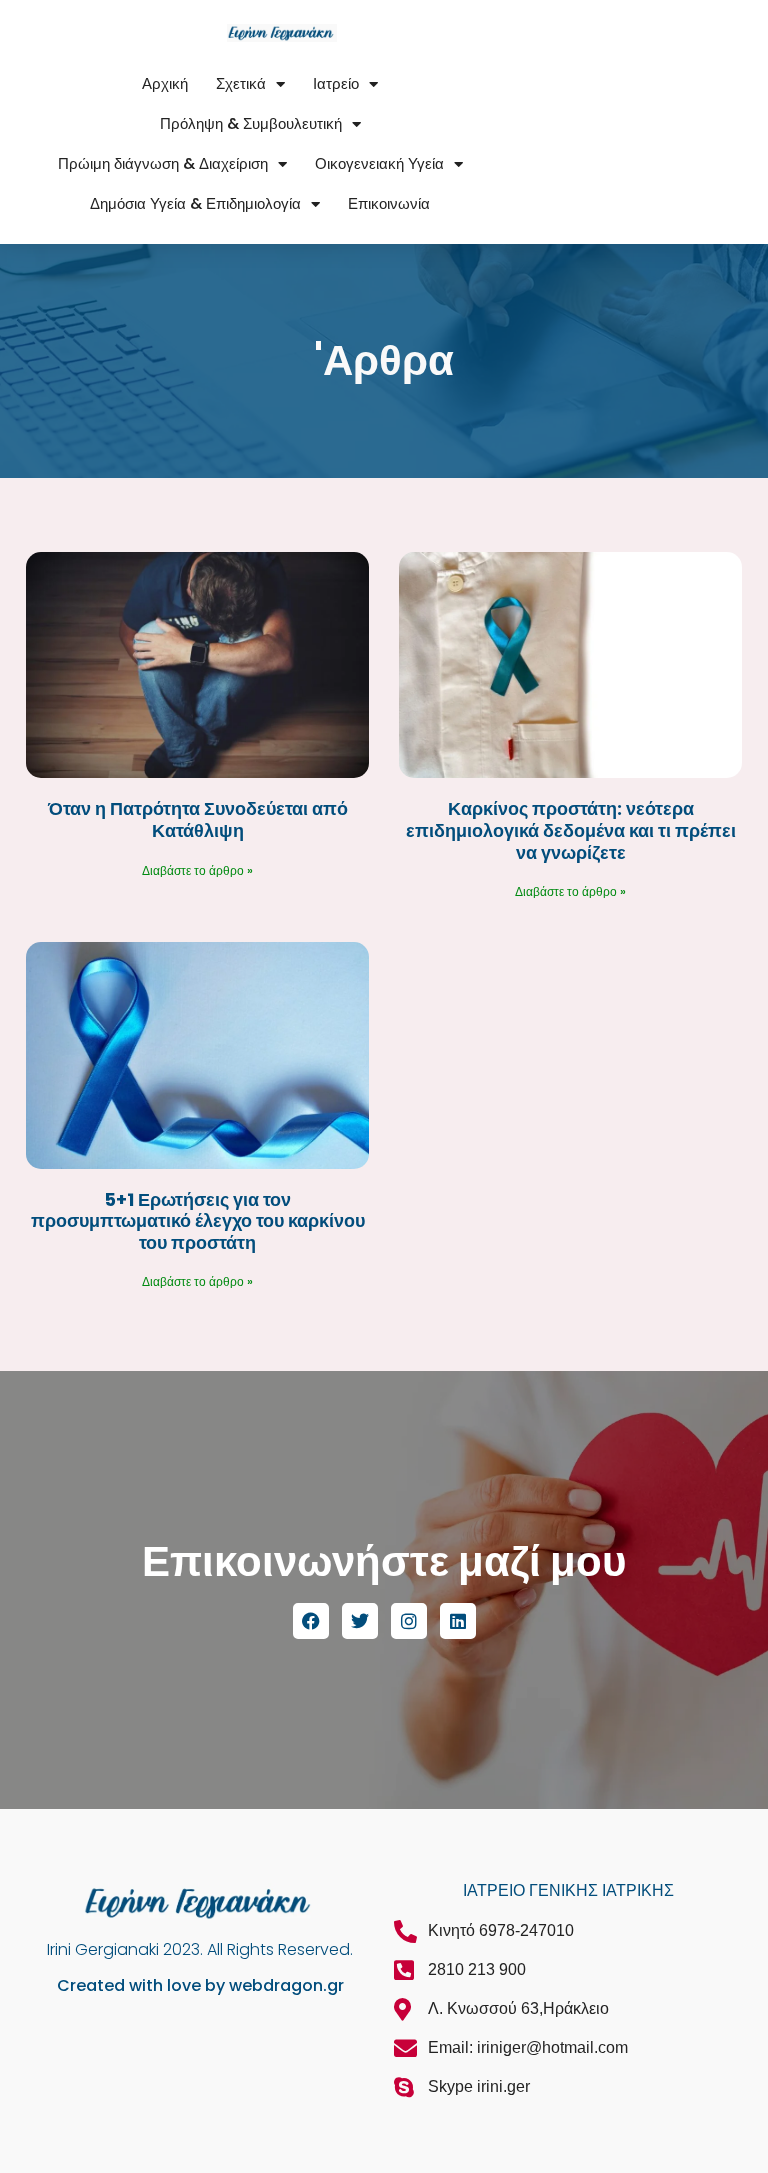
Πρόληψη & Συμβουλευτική (251, 123)
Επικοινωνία (389, 203)
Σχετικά (241, 83)
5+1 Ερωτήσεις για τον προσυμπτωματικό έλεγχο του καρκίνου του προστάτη (198, 1221)
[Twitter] (360, 1621)
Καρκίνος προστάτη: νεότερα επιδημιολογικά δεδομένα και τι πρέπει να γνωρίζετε (571, 830)
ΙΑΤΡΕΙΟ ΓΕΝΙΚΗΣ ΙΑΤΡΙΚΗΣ (568, 1890)
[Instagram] (409, 1621)
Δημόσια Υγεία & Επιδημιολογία (195, 203)
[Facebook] (311, 1621)
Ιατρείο (336, 83)
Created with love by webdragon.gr (200, 1985)
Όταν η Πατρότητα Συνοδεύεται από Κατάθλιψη (198, 819)
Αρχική (165, 83)
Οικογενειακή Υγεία (379, 163)
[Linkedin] (458, 1621)
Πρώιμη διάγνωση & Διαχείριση (163, 163)
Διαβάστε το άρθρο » (197, 870)
